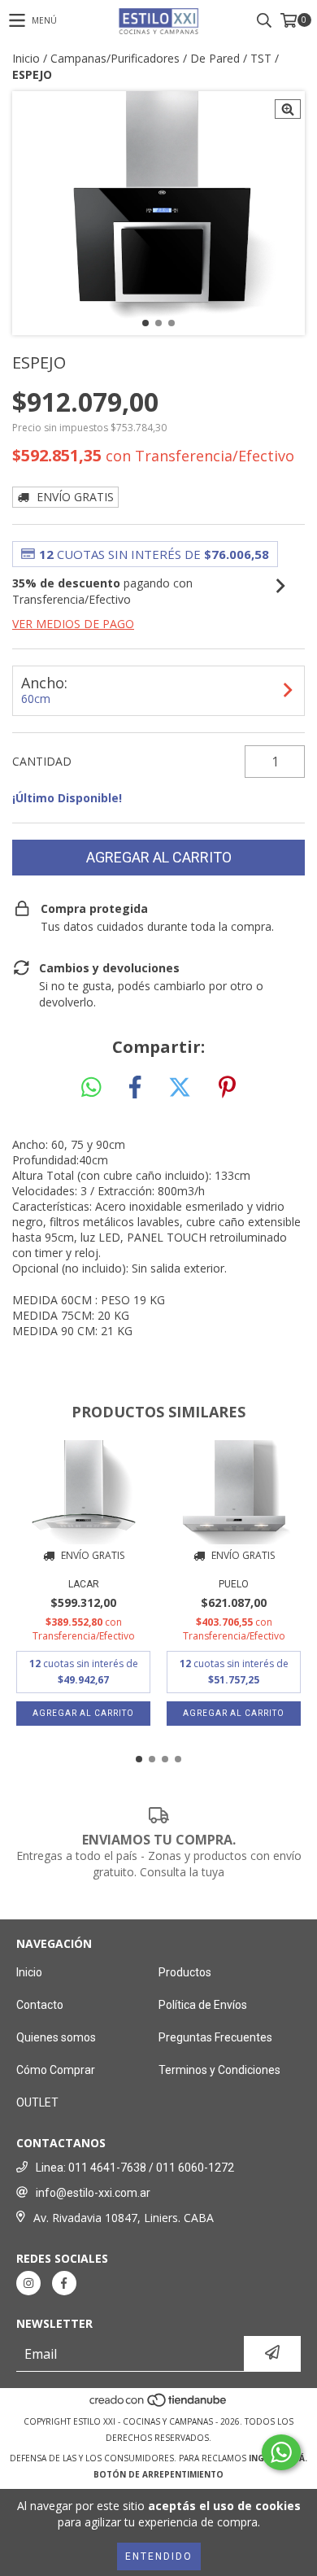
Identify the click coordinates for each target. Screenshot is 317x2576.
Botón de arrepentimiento (158, 2474)
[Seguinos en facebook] (64, 2283)
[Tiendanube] (159, 2405)
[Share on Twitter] (180, 1088)
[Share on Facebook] (135, 1088)
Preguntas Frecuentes (215, 2037)
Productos (185, 1972)
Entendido (159, 2556)
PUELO (234, 1584)
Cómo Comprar (56, 2070)
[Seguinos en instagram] (28, 2283)
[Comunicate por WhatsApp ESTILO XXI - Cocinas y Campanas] (281, 2452)
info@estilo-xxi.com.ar (93, 2193)
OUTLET (37, 2102)
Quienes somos (56, 2037)
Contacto (40, 2005)
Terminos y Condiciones (219, 2070)
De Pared (215, 58)
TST (261, 58)
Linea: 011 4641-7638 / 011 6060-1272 (135, 2168)
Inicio (26, 58)
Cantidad (42, 761)
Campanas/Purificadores (115, 58)
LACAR (84, 1584)
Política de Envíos (203, 2005)
